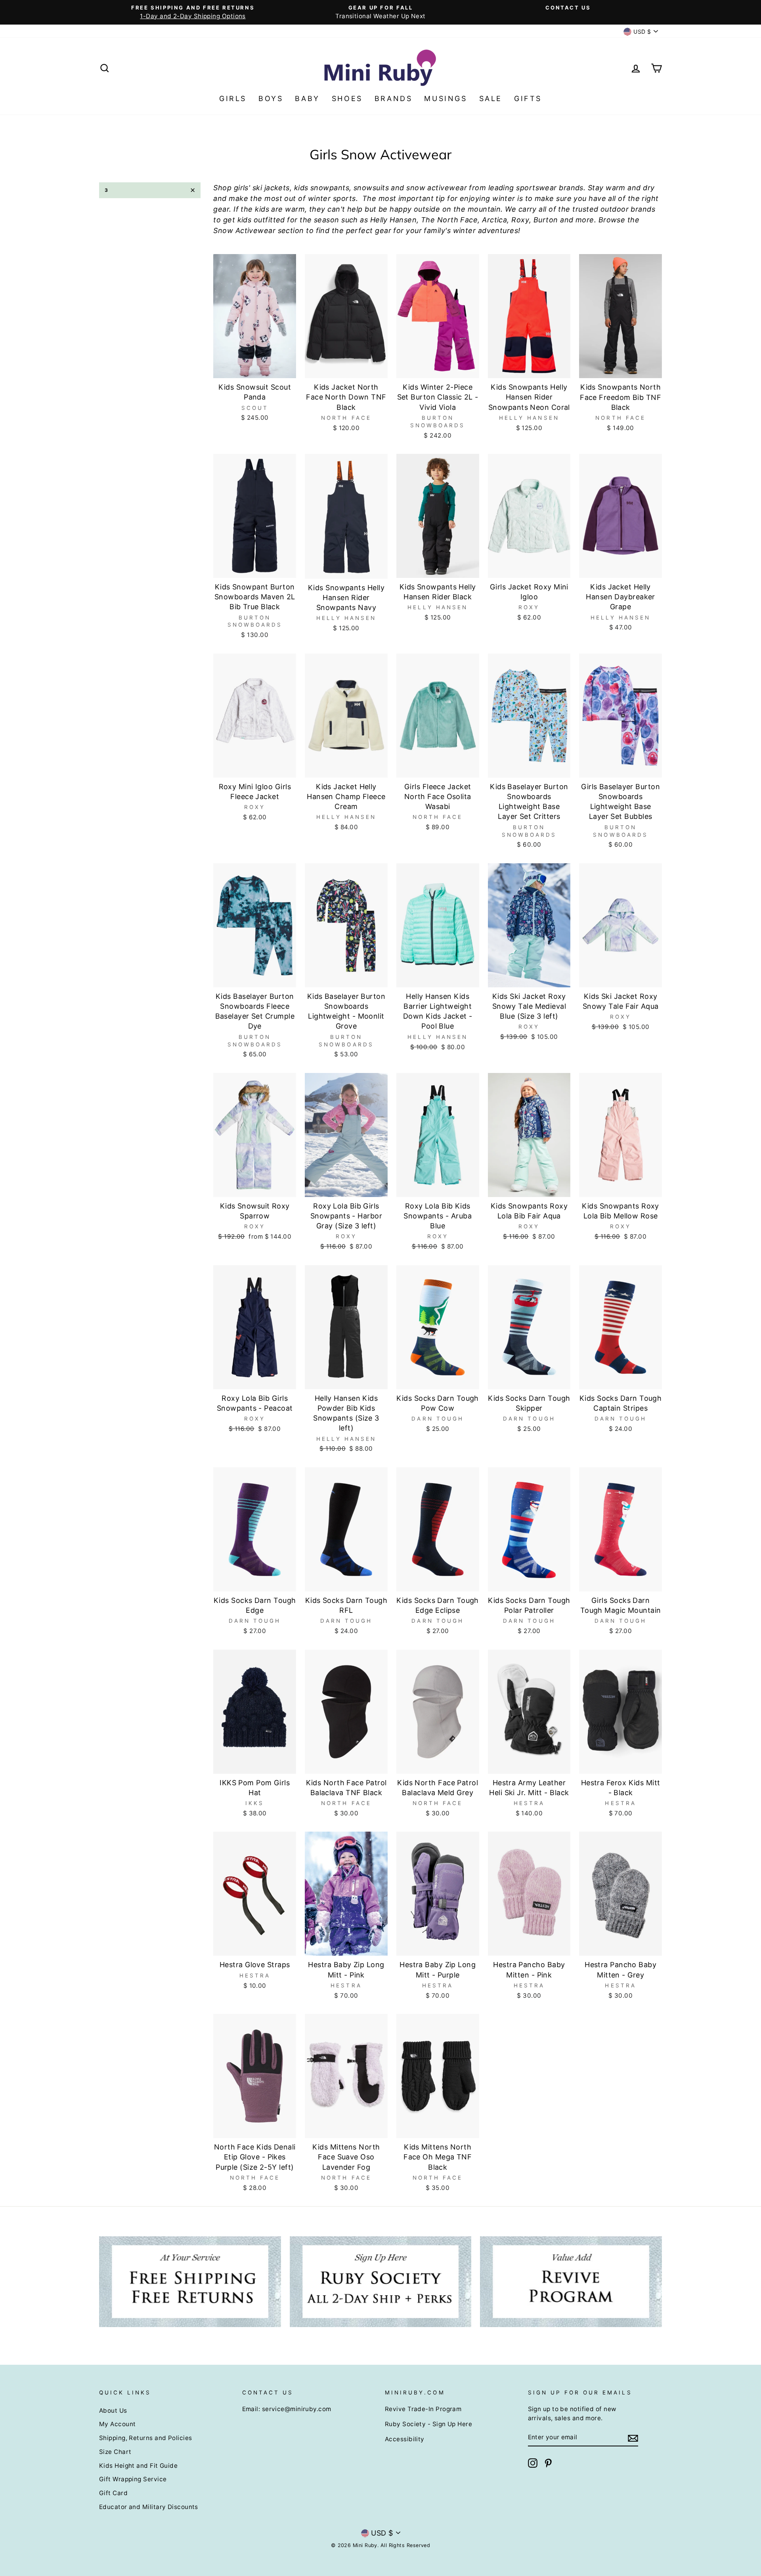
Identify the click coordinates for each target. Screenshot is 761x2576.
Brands (394, 98)
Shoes (347, 98)
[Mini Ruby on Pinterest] (548, 2463)
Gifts (528, 98)
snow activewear (437, 188)
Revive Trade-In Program (423, 2409)
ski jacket (269, 188)
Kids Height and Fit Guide (138, 2466)
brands (571, 188)
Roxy (520, 220)
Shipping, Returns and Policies (146, 2438)
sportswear (536, 188)
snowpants (330, 188)
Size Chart (115, 2452)
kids (301, 188)
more (585, 220)
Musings (446, 98)
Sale (491, 98)
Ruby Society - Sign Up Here (428, 2424)
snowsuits (371, 188)
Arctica (494, 220)
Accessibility (405, 2439)
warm (616, 188)
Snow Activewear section (258, 230)
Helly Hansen (393, 220)
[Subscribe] (633, 2437)
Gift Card (113, 2493)
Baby (307, 98)
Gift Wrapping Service (133, 2479)
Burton (546, 220)
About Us (113, 2411)
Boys (271, 98)
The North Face (449, 220)
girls (241, 188)
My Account (118, 2424)
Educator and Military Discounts (149, 2507)
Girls (233, 98)
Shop (222, 188)
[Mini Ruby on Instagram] (533, 2463)
